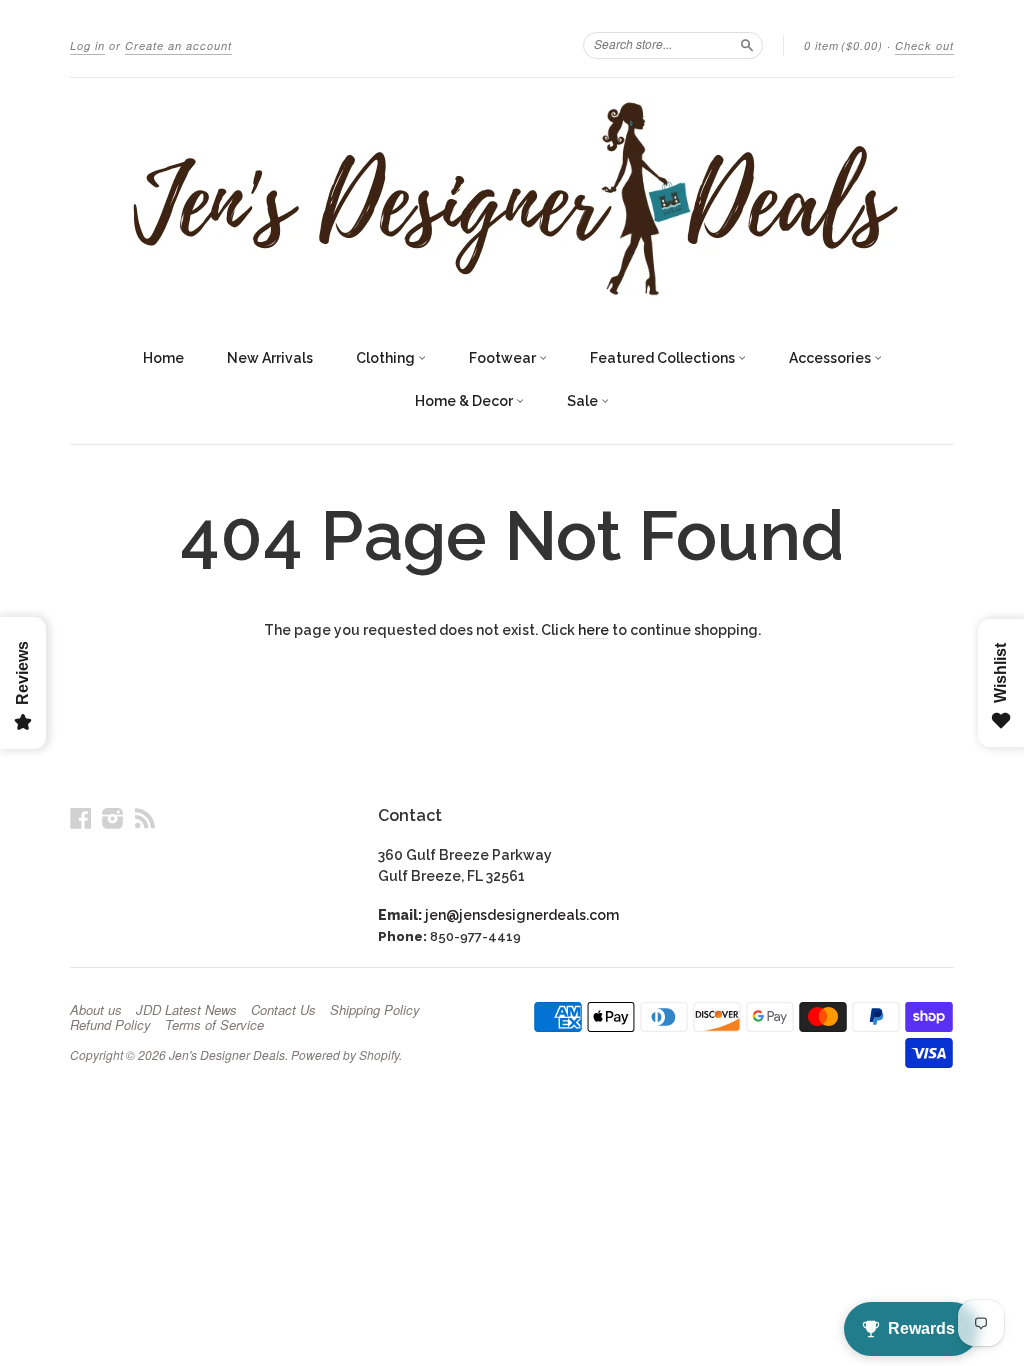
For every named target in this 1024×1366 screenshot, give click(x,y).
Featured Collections (664, 358)
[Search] (747, 45)
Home (163, 358)
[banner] (512, 198)
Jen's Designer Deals (227, 1054)
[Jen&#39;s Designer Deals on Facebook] (81, 818)
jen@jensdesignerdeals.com (522, 915)
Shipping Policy (375, 1010)
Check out (924, 45)
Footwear (504, 358)
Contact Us (283, 1010)
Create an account (178, 45)
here (593, 630)
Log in (87, 45)
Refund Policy (110, 1025)
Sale (584, 401)
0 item (843, 45)
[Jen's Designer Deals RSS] (145, 818)
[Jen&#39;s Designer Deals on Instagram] (113, 818)
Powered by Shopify (345, 1054)
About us (96, 1010)
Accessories (831, 358)
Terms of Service (214, 1025)
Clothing (387, 358)
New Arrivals (270, 358)
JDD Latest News (186, 1010)
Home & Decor (465, 401)
